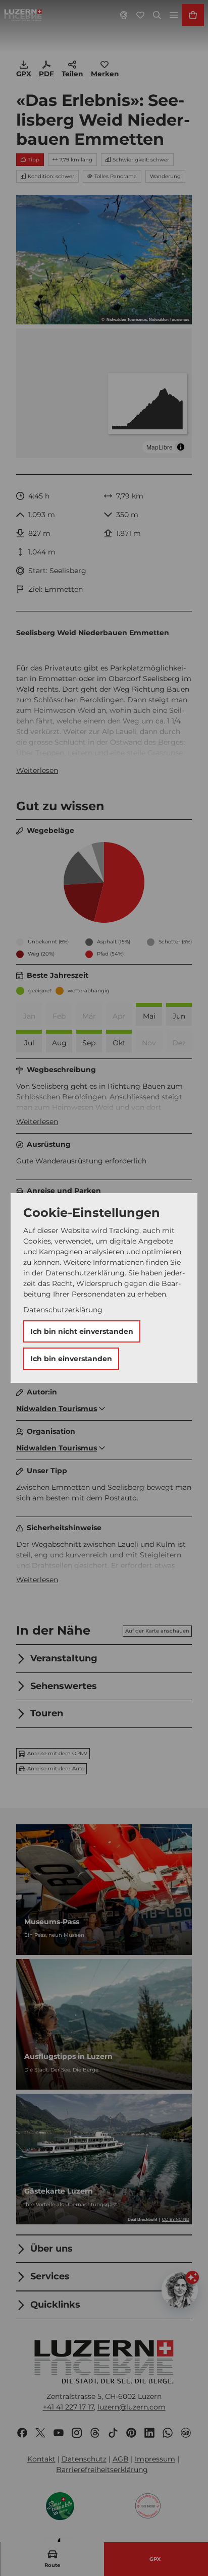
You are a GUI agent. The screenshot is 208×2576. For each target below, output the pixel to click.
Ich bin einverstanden (71, 1359)
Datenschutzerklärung (63, 1310)
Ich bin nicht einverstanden (82, 1331)
